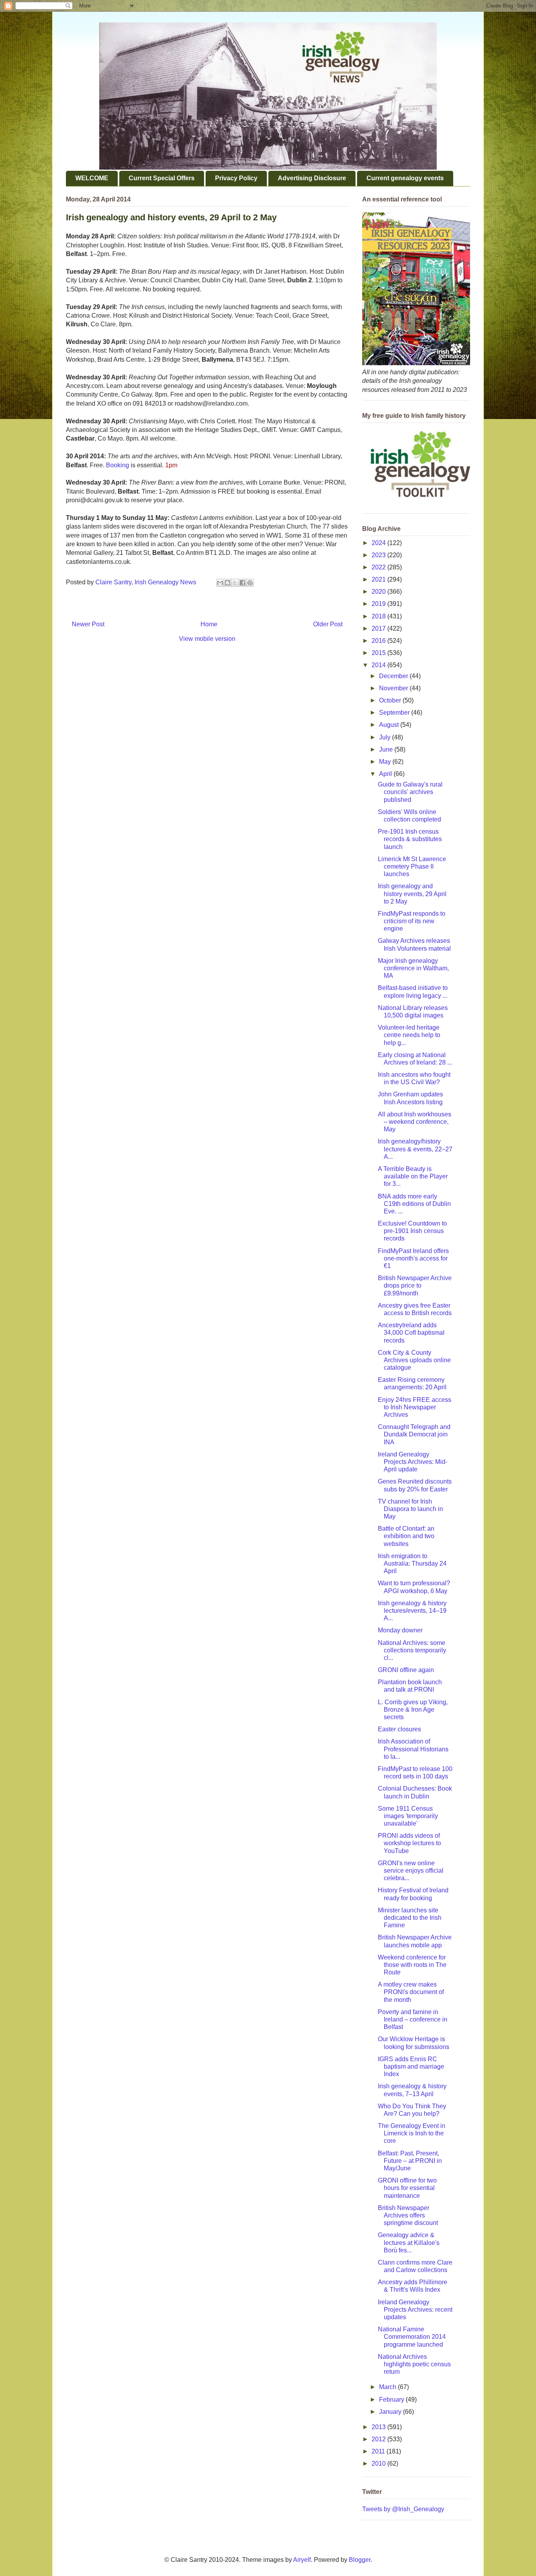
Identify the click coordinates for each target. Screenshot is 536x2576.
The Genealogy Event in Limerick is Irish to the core (412, 2133)
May (386, 762)
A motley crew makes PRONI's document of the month (411, 1992)
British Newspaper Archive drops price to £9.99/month (415, 1285)
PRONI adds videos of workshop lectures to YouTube (409, 1843)
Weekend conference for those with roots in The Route (412, 1965)
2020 (379, 592)
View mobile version (207, 639)
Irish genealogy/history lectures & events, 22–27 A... (415, 1149)
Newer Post (88, 624)
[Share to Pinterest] (250, 583)
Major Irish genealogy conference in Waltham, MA (413, 968)
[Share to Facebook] (242, 583)
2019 (379, 604)
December (394, 676)
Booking (118, 465)
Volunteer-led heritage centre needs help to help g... (409, 1035)
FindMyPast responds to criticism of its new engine (412, 921)
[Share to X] (235, 583)
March (388, 2387)
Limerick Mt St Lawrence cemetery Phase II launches (412, 866)
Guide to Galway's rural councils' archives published (410, 792)
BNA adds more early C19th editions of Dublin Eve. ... (414, 1204)
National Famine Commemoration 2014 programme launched (412, 2337)
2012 (379, 2439)
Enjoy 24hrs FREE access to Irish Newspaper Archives (415, 1407)
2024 (379, 543)
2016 (379, 641)
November (394, 688)
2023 (379, 555)
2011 (379, 2451)
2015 (379, 653)
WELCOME (92, 178)
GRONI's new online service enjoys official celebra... (411, 1871)
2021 (379, 579)
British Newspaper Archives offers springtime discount (408, 2215)
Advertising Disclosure (312, 178)
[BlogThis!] (228, 583)
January (391, 2412)
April (386, 774)
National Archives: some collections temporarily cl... (412, 1650)
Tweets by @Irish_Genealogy (403, 2509)
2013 (379, 2427)
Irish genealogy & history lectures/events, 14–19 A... (412, 1611)
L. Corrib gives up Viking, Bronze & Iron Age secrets (413, 1710)
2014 (379, 665)
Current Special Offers (162, 178)
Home (209, 624)
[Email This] (220, 583)
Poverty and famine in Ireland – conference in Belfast (413, 2019)
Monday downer (400, 1630)
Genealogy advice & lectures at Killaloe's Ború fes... (409, 2242)
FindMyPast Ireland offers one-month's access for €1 (413, 1258)
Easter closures (399, 1729)
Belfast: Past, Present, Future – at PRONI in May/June (410, 2161)
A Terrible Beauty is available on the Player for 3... (413, 1176)
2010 (379, 2463)
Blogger (360, 2560)
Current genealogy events (405, 178)
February (392, 2399)
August (390, 725)
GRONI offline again (406, 1670)
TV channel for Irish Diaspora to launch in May (410, 1509)
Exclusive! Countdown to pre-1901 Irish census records (412, 1231)
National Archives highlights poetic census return (414, 2364)
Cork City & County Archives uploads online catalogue (414, 1360)
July (386, 737)
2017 (379, 628)
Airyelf (302, 2560)
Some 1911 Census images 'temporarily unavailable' (408, 1816)
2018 (379, 616)
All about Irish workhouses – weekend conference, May (415, 1122)
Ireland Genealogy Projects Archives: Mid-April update (413, 1462)
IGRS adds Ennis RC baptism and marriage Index (411, 2066)
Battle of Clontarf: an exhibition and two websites (406, 1536)
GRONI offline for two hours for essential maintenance (407, 2188)
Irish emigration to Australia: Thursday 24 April (412, 1563)
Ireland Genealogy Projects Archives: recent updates (415, 2310)
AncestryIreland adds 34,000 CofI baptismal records (411, 1333)
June (387, 749)
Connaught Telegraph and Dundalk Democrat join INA (414, 1434)
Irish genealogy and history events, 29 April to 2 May (412, 894)
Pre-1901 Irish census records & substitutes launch (410, 839)
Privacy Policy (236, 178)
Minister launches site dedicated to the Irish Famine (410, 1918)
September (395, 713)
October (391, 700)
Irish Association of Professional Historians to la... (413, 1749)
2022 (379, 567)
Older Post (328, 624)
